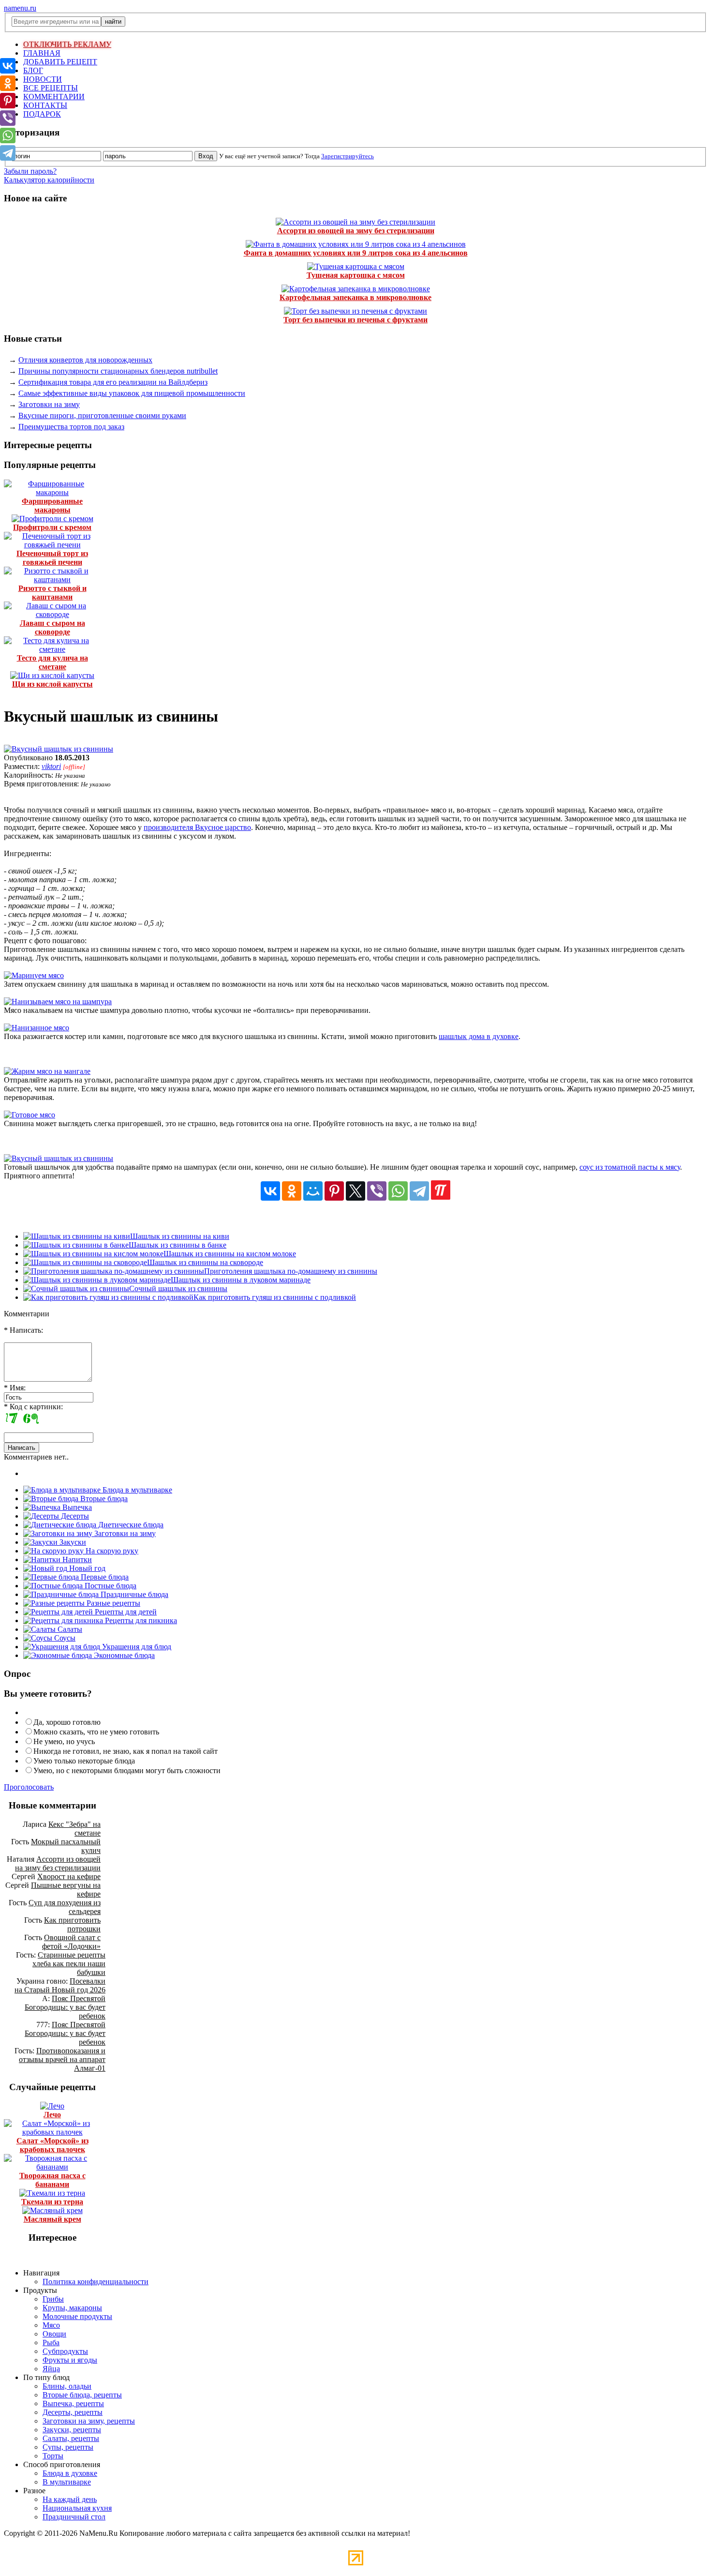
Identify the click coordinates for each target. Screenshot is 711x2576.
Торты (53, 2456)
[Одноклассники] (292, 1191)
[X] (355, 1191)
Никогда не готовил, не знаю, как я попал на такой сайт (126, 1751)
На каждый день (70, 2499)
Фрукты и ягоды (70, 2360)
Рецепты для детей (125, 1612)
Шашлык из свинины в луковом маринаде (241, 1280)
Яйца (51, 2369)
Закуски (72, 1542)
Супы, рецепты (68, 2447)
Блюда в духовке (70, 2473)
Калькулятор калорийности (49, 180)
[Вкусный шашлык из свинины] (59, 749)
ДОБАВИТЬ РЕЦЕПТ (60, 62)
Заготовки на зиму (49, 404)
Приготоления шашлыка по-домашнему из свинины (291, 1271)
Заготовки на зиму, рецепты (89, 2421)
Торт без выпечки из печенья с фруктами (355, 320)
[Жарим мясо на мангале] (47, 1071)
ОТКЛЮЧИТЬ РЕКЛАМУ (67, 44)
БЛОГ (33, 70)
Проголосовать (29, 1787)
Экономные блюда (123, 1655)
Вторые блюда (103, 1499)
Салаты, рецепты (71, 2438)
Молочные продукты (77, 2316)
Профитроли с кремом (52, 527)
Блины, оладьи (67, 2386)
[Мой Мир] (313, 1191)
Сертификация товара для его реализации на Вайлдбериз (113, 382)
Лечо (52, 2115)
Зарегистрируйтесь (348, 156)
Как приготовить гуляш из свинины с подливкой (275, 1297)
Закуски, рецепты (72, 2430)
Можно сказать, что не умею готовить (96, 1732)
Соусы (64, 1638)
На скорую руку (111, 1551)
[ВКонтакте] (270, 1191)
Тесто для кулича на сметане (52, 662)
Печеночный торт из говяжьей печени (52, 558)
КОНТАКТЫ (45, 105)
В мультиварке (67, 2482)
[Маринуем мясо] (34, 975)
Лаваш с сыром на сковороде (52, 627)
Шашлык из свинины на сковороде (205, 1262)
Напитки (76, 1559)
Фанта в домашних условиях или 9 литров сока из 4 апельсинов (356, 253)
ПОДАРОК (42, 114)
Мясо (51, 2325)
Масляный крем (52, 2219)
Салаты (69, 1629)
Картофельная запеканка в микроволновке (355, 297)
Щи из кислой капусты (52, 684)
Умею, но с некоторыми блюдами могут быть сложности (127, 1770)
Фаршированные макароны (52, 505)
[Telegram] (419, 1191)
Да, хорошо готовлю (67, 1722)
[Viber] (377, 1191)
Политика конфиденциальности (96, 2282)
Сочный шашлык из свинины (178, 1288)
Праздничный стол (74, 2517)
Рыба (51, 2343)
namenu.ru (20, 8)
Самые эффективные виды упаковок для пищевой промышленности (132, 393)
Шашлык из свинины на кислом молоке (230, 1254)
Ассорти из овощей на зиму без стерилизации (356, 231)
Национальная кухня (77, 2508)
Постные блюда (110, 1586)
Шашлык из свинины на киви (180, 1236)
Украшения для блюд (136, 1647)
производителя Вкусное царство (197, 827)
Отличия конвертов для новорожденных (85, 360)
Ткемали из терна (52, 2202)
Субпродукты (65, 2351)
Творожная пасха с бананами (52, 2180)
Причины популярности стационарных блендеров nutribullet (118, 371)
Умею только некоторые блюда (84, 1761)
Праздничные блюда (133, 1594)
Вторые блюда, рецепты (82, 2395)
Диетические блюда (130, 1525)
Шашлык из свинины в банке (178, 1245)
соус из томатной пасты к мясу (630, 1167)
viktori (51, 766)
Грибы (53, 2299)
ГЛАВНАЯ (42, 53)
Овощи (54, 2334)
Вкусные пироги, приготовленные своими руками (102, 415)
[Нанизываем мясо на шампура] (58, 1002)
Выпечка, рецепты (73, 2403)
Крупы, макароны (72, 2308)
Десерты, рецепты (73, 2412)
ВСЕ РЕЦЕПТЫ (51, 88)
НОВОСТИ (43, 79)
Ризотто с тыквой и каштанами (52, 593)
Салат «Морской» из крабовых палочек (52, 2145)
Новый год (86, 1568)
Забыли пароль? (30, 171)
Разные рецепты (112, 1603)
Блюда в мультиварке (136, 1490)
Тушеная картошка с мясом (356, 275)
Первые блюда (104, 1577)
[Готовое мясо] (30, 1115)
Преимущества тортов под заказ (71, 427)
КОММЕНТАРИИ (54, 97)
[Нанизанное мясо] (37, 1028)
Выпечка (76, 1507)
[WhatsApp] (398, 1191)
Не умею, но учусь (64, 1741)
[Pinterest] (334, 1191)
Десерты (74, 1516)
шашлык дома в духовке (479, 1036)
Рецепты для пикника (140, 1620)
